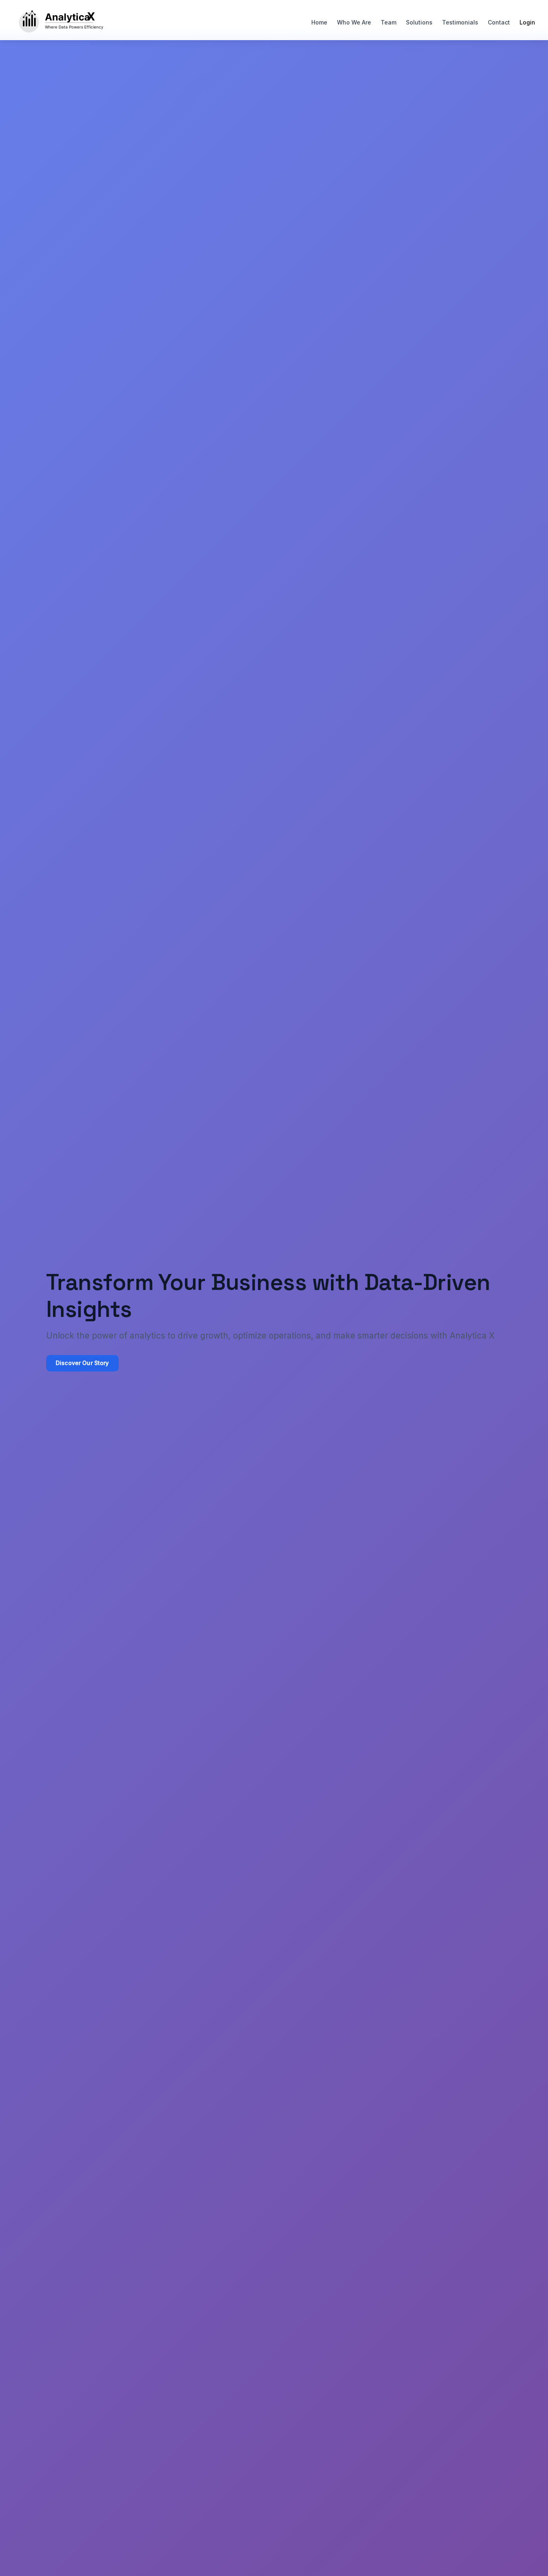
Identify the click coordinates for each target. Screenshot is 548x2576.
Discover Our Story (82, 1363)
